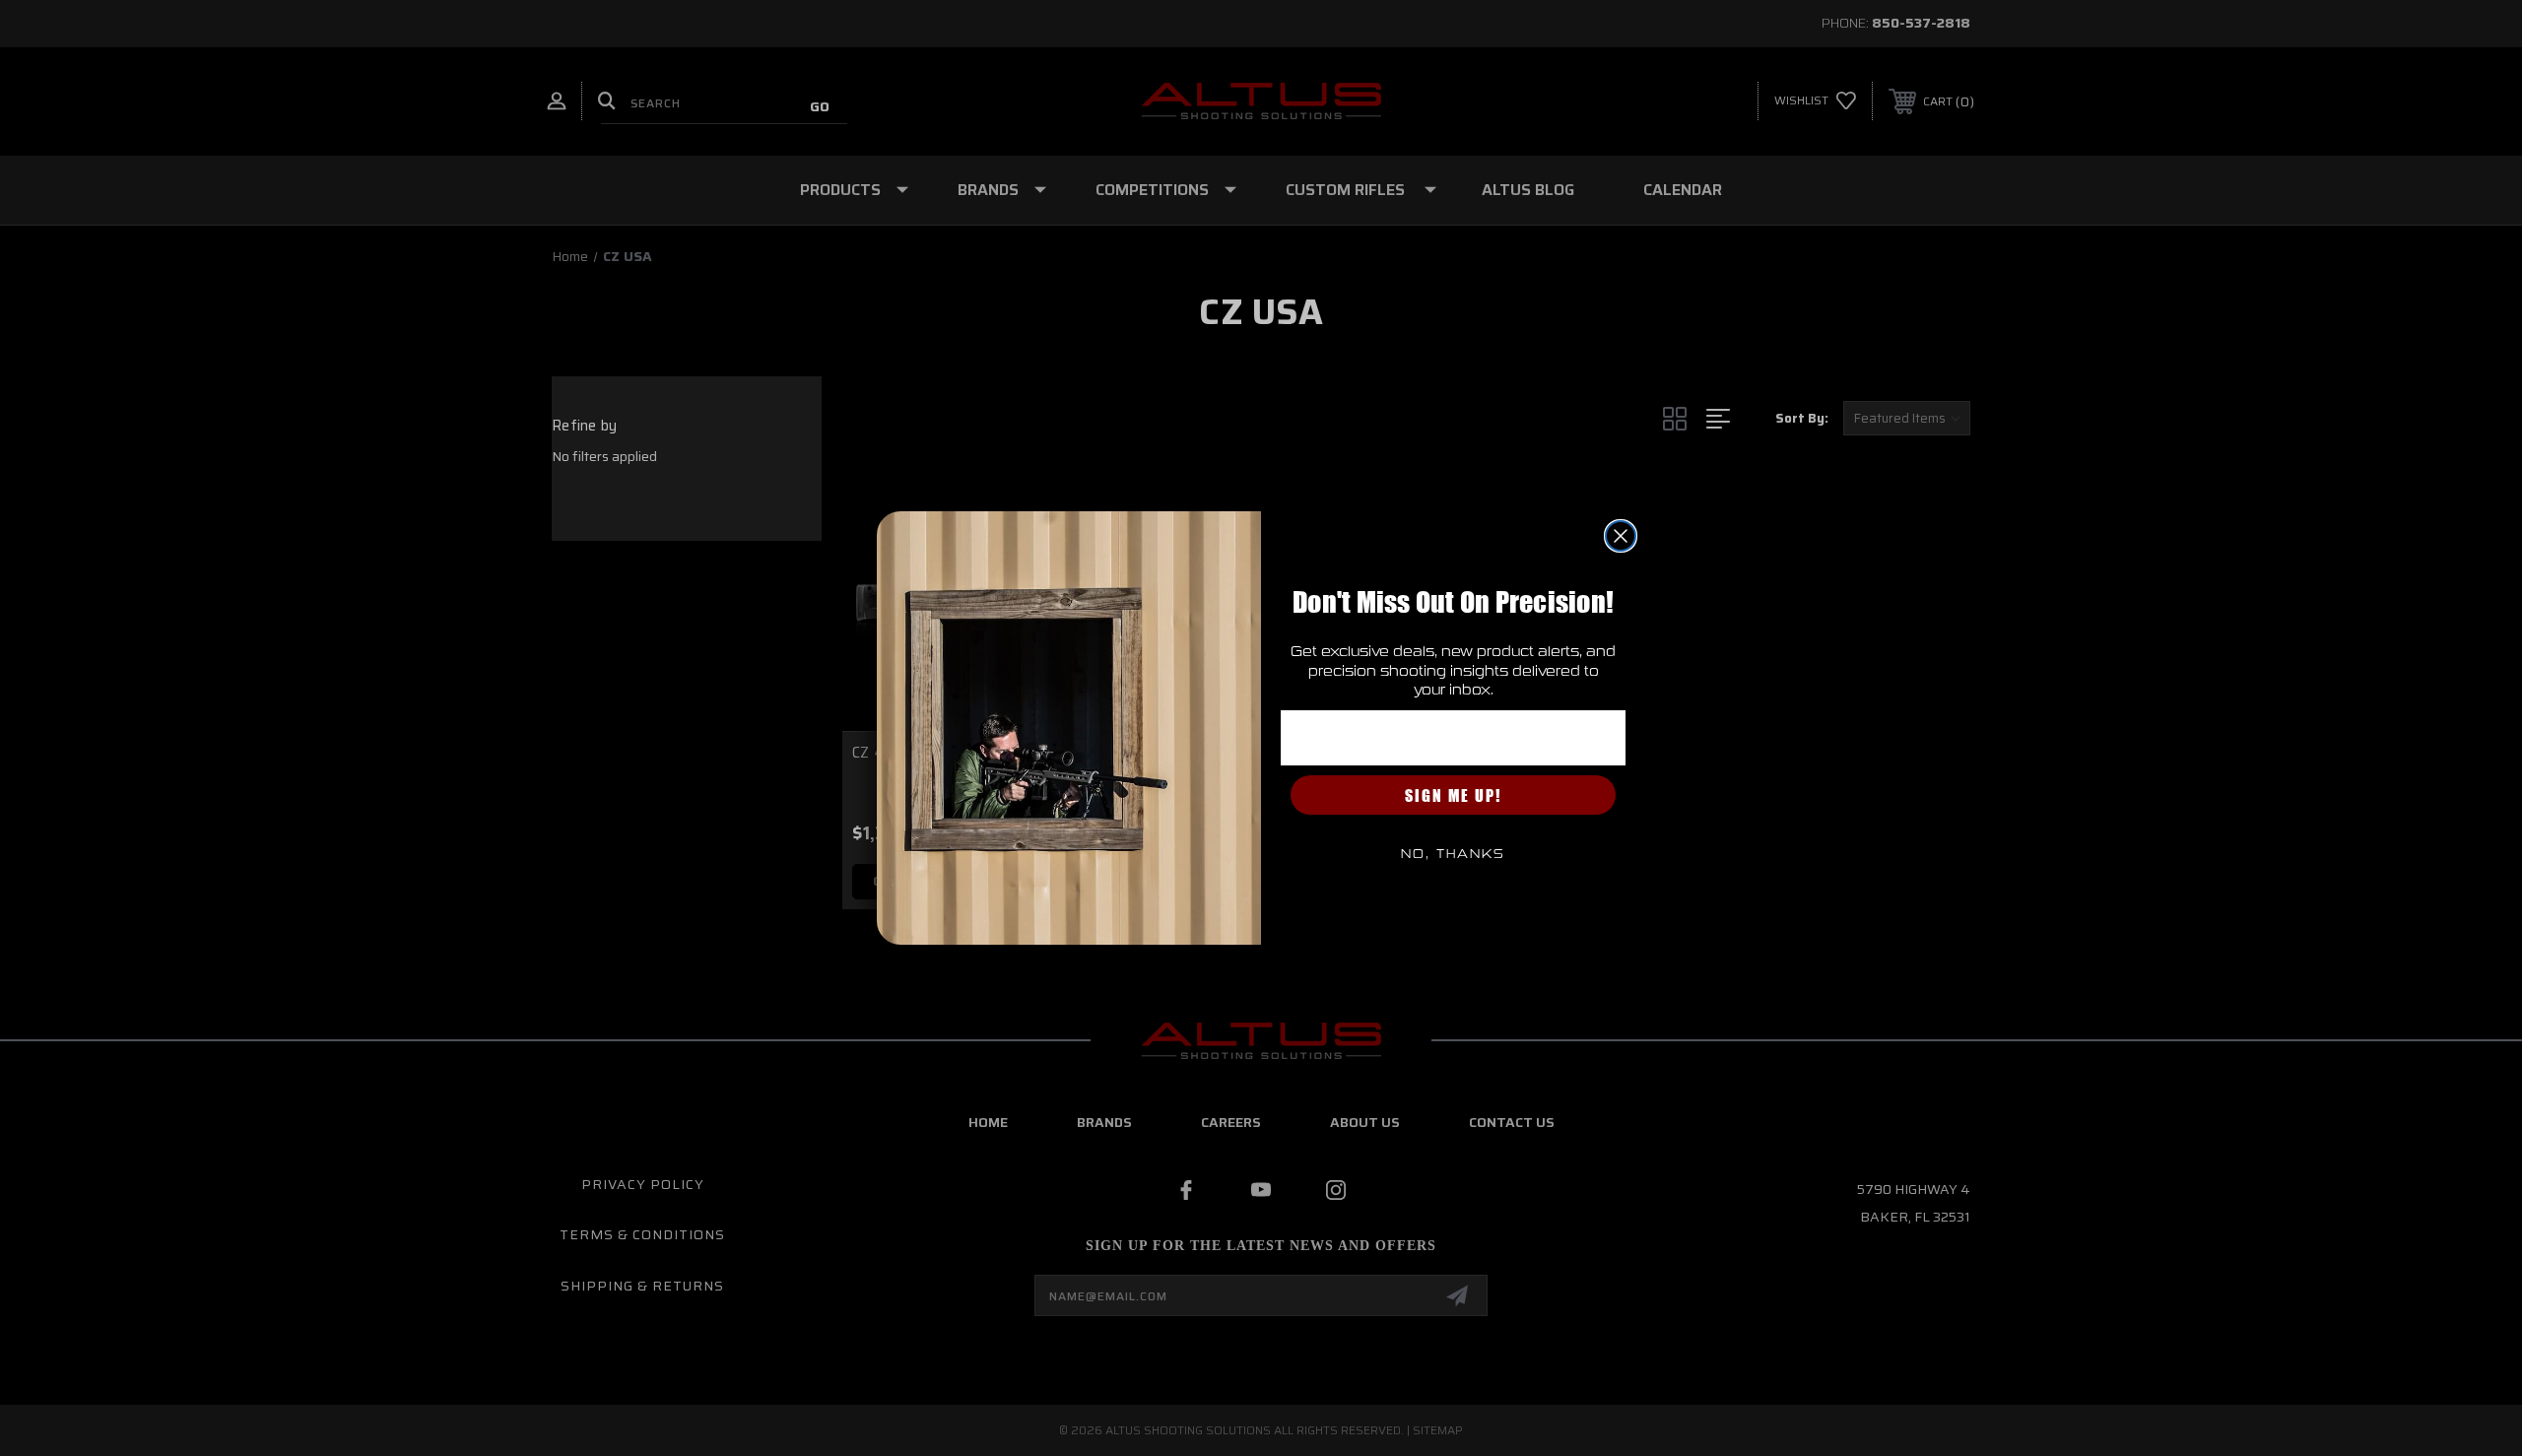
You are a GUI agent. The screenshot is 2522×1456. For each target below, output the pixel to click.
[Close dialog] (1621, 536)
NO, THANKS (1453, 854)
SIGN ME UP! (1453, 795)
